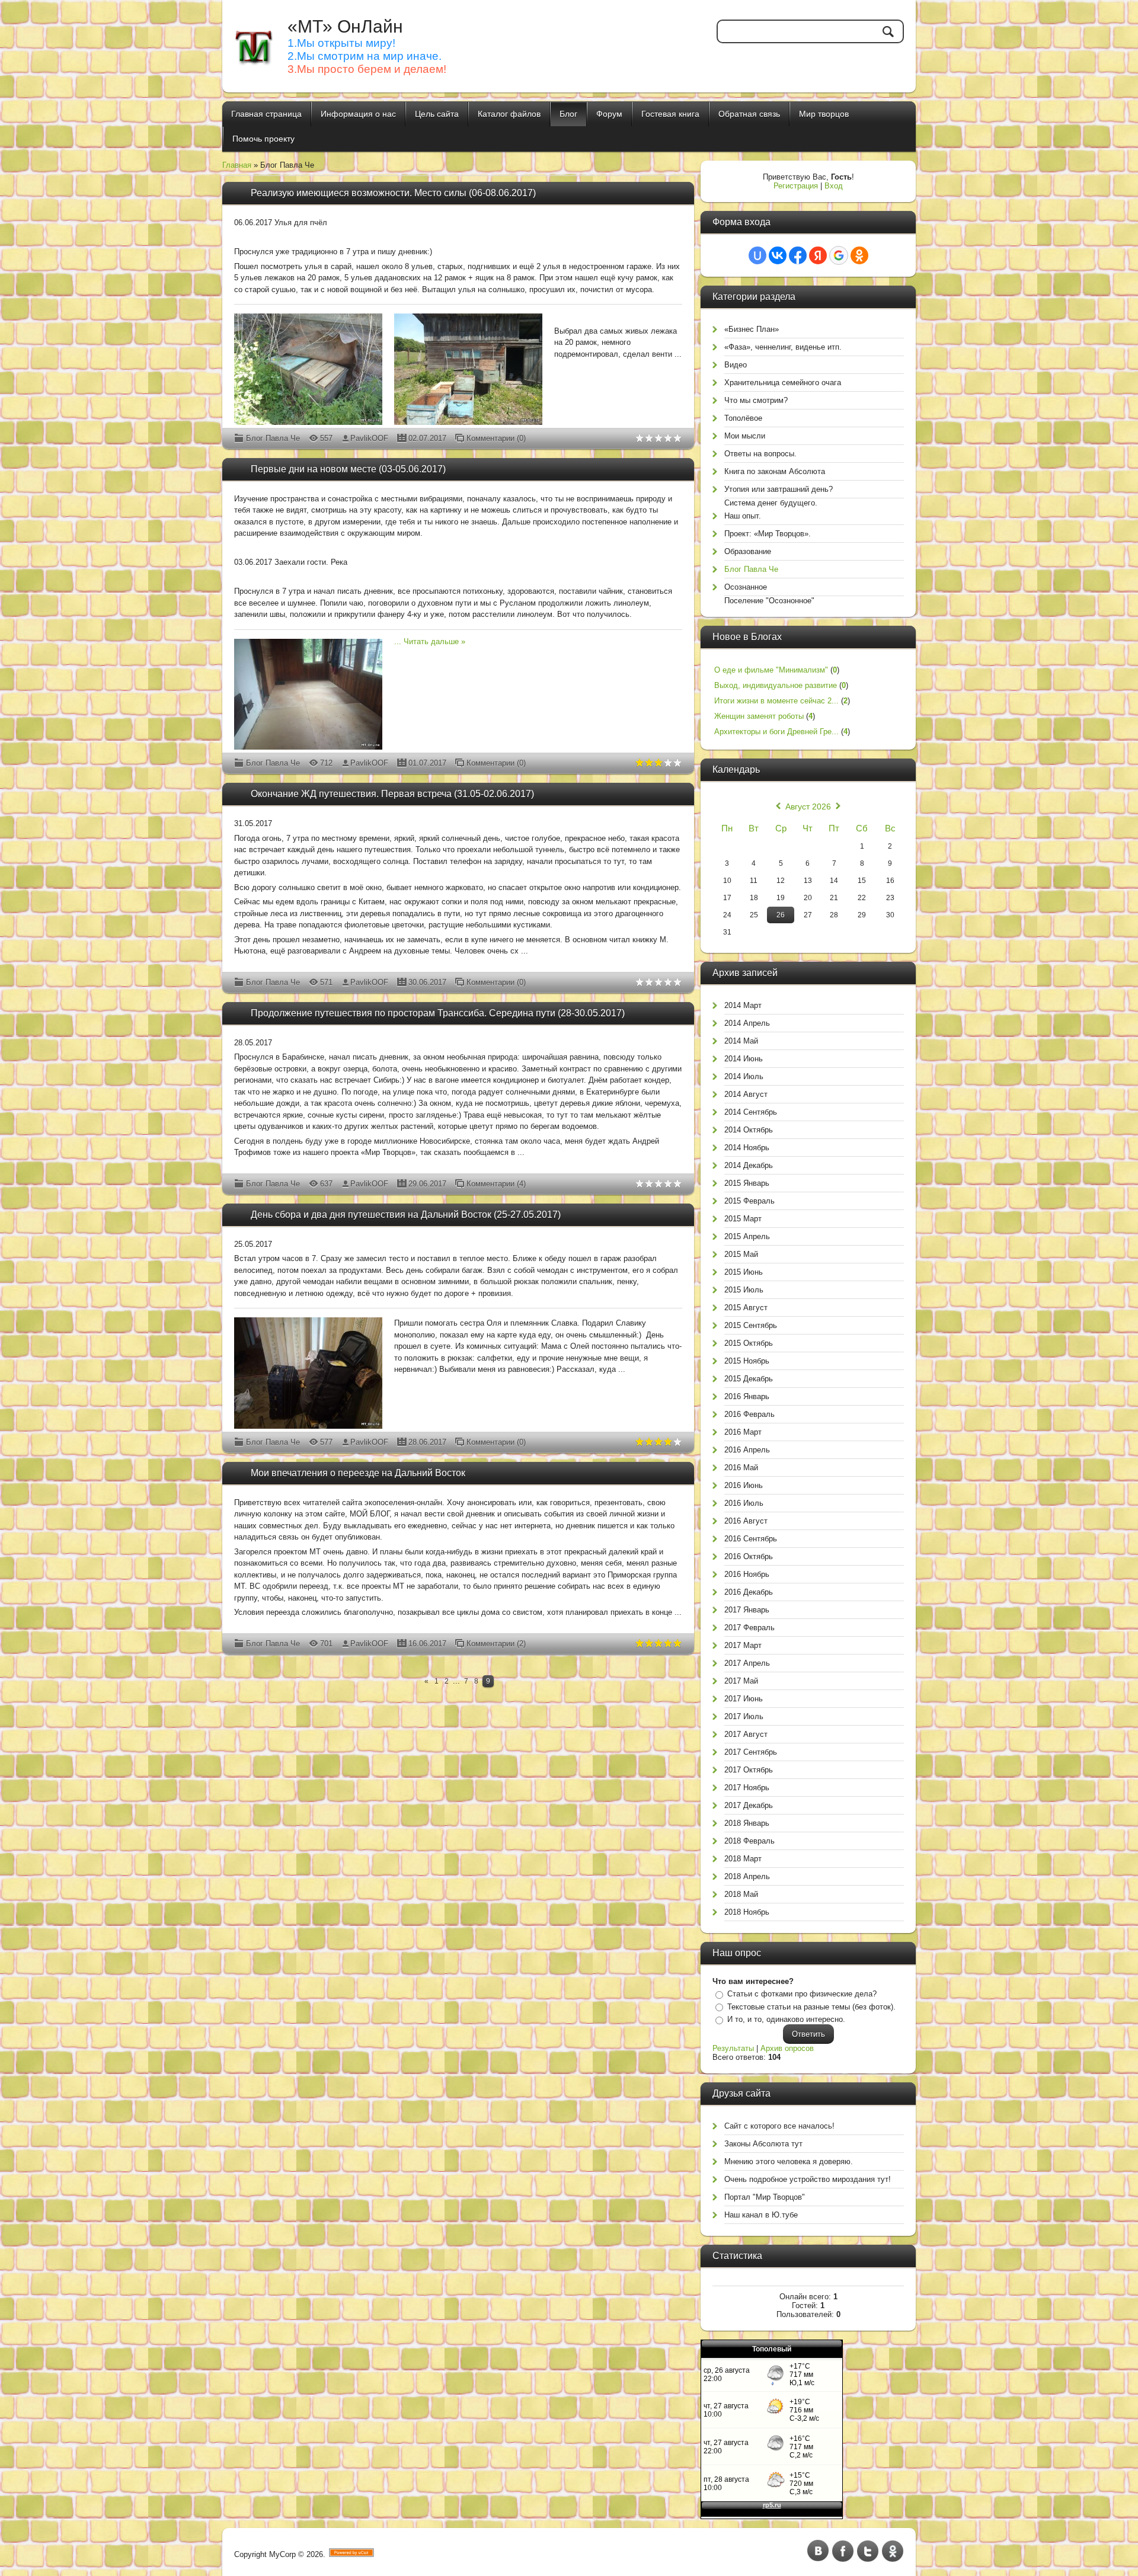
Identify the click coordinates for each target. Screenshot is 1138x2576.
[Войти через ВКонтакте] (778, 255)
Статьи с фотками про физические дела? (802, 1994)
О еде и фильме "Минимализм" (771, 670)
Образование (748, 551)
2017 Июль (744, 1716)
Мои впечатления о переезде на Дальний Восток (358, 1473)
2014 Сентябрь (751, 1112)
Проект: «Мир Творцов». (768, 534)
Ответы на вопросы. (760, 454)
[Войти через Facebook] (798, 255)
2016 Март (743, 1432)
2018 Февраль (749, 1841)
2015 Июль (744, 1290)
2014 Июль (744, 1076)
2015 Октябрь (749, 1343)
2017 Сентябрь (751, 1752)
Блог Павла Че (273, 438)
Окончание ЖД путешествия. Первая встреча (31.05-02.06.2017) (392, 794)
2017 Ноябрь (747, 1788)
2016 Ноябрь (747, 1574)
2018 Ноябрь (747, 1912)
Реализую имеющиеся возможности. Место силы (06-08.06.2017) (393, 193)
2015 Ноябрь (747, 1361)
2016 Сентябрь (751, 1539)
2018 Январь (747, 1823)
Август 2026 (808, 807)
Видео (736, 365)
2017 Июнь (744, 1699)
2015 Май (741, 1254)
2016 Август (746, 1521)
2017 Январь (747, 1610)
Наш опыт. (743, 516)
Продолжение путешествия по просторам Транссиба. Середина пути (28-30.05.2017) (438, 1013)
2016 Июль (744, 1503)
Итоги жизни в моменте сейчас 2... (776, 701)
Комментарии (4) (496, 1184)
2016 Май (741, 1468)
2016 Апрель (747, 1450)
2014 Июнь (744, 1059)
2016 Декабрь (749, 1592)
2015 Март (743, 1219)
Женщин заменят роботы (759, 716)
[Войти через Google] (839, 255)
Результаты (733, 2048)
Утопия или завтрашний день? (779, 489)
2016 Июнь (744, 1485)
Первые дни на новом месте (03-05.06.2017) (348, 469)
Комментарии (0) (496, 438)
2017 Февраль (749, 1628)
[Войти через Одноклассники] (859, 255)
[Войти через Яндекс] (818, 255)
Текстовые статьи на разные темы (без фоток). (811, 2007)
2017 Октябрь (749, 1770)
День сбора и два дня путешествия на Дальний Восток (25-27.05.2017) (406, 1215)
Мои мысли (745, 436)
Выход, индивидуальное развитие (776, 685)
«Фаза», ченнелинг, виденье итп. (783, 347)
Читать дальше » (434, 641)
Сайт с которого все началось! (779, 2126)
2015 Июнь (744, 1272)
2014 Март (743, 1005)
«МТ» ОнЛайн (345, 26)
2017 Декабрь (749, 1805)
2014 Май (741, 1041)
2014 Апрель (747, 1023)
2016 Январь (747, 1396)
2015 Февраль (749, 1201)
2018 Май (741, 1894)
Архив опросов (787, 2048)
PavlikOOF (369, 438)
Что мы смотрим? (756, 400)
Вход (834, 186)
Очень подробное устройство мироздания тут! (808, 2179)
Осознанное (746, 587)
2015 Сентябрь (751, 1325)
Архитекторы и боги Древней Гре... (776, 732)
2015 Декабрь (749, 1379)
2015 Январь (747, 1183)
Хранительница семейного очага (783, 383)
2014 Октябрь (749, 1130)
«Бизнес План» (752, 329)
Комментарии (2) (496, 1644)
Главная (237, 165)
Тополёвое (743, 418)
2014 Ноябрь (747, 1148)
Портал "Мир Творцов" (765, 2197)
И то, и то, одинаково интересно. (786, 2019)
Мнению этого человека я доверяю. (789, 2161)
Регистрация (796, 186)
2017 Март (743, 1645)
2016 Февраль (749, 1414)
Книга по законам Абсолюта (775, 471)
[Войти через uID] (757, 255)
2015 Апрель (747, 1236)
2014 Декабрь (749, 1165)
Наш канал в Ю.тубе (761, 2215)
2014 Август (746, 1094)
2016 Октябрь (749, 1556)
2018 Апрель (747, 1876)
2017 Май (741, 1681)
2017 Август (746, 1734)
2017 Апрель (747, 1663)
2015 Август (746, 1308)
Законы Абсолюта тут (763, 2144)
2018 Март (743, 1859)
